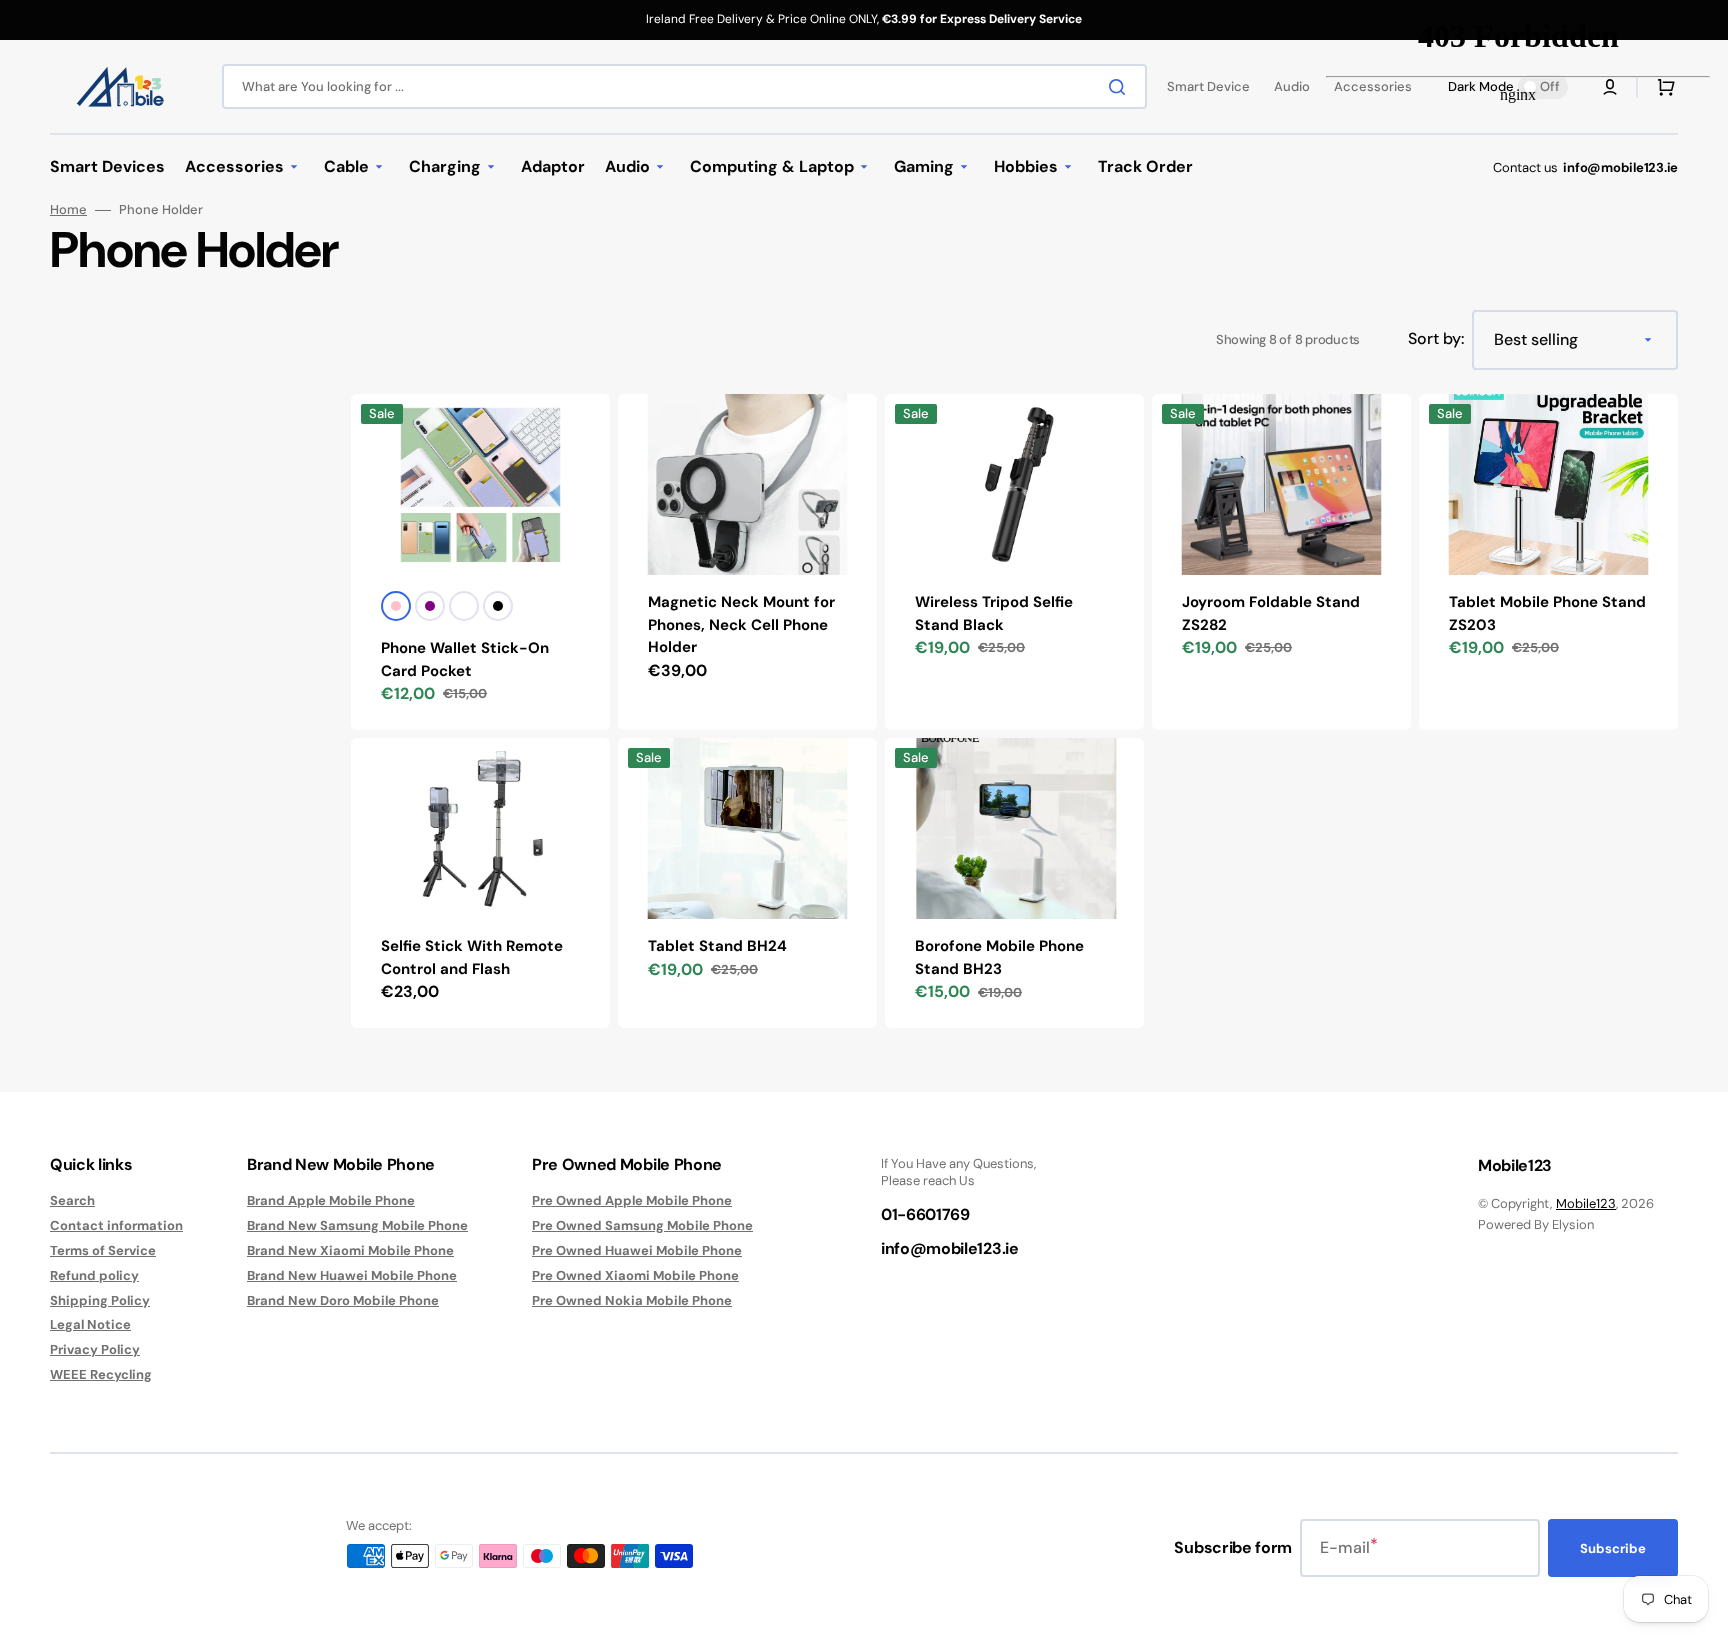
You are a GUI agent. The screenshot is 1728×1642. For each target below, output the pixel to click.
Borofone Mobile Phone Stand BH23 (999, 957)
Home (68, 210)
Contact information (116, 1225)
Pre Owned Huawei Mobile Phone (637, 1250)
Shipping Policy (100, 1300)
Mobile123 (1586, 1203)
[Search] (1121, 87)
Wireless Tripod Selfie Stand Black (994, 613)
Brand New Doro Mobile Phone (343, 1300)
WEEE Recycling (101, 1374)
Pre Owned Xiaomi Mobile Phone (635, 1275)
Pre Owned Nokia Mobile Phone (632, 1300)
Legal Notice (90, 1324)
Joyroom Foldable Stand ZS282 (1271, 613)
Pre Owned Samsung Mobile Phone (642, 1225)
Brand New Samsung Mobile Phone (357, 1225)
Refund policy (94, 1275)
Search (72, 1201)
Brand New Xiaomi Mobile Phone (350, 1250)
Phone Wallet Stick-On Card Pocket (465, 659)
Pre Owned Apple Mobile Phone (632, 1201)
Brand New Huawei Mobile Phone (352, 1275)
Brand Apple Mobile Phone (331, 1201)
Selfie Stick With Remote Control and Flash (472, 957)
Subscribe (1613, 1548)
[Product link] (480, 883)
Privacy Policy (95, 1349)
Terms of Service (103, 1250)
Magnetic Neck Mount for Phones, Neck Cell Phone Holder (741, 624)
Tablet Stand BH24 (717, 946)
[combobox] (684, 86)
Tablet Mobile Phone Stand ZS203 (1547, 613)
